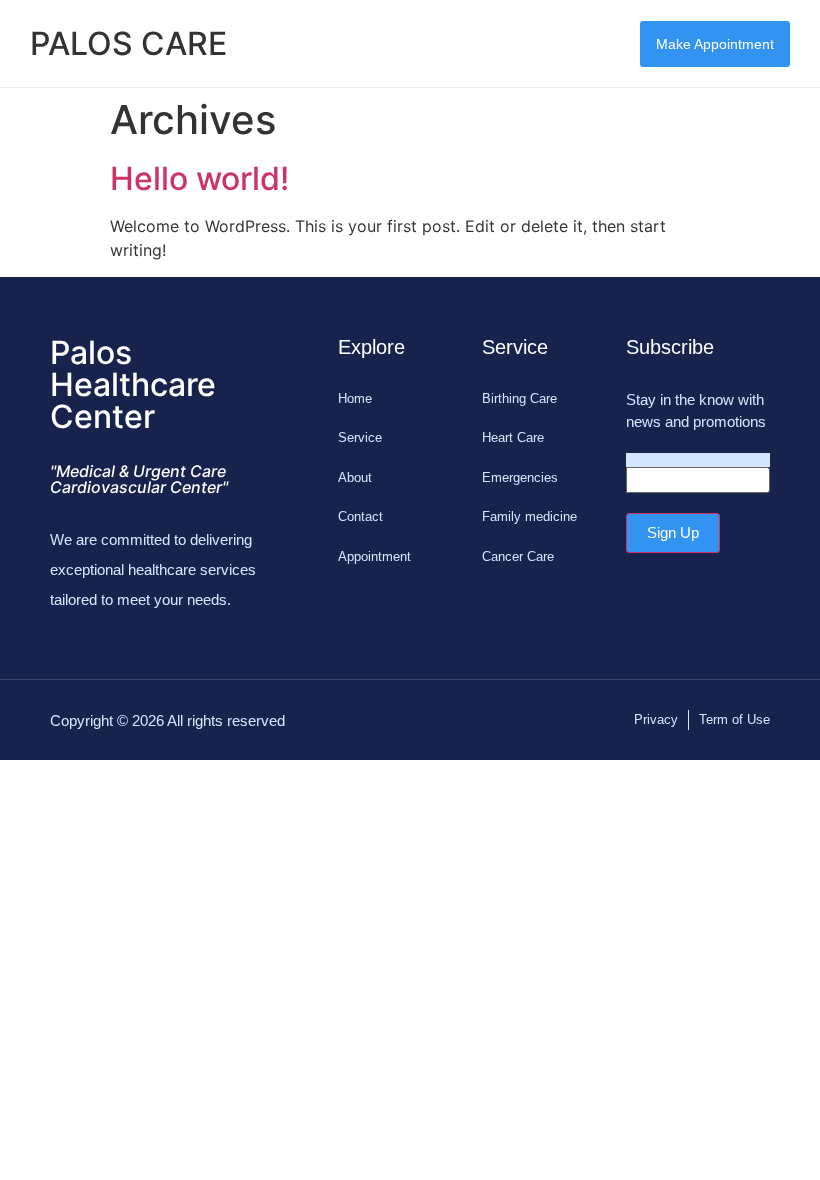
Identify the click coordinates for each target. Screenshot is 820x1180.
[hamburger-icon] (577, 44)
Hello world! (199, 178)
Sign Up (673, 532)
